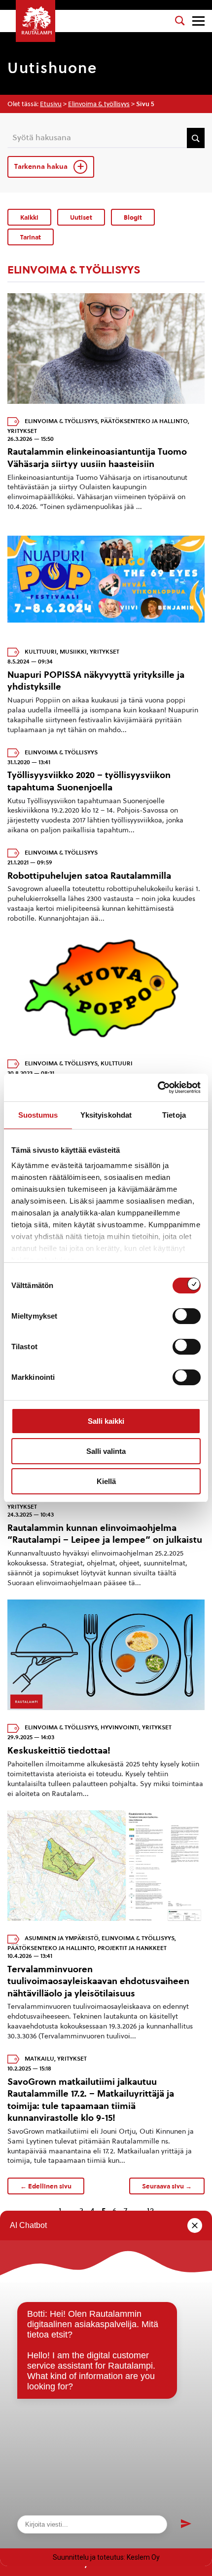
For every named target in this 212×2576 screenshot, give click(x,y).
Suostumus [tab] (38, 1115)
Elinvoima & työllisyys (99, 104)
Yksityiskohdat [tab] (106, 1115)
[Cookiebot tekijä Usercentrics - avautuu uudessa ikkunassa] (158, 1088)
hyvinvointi (120, 1728)
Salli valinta (106, 1451)
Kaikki (29, 217)
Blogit (133, 217)
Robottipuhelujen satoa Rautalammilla (89, 876)
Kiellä (106, 1481)
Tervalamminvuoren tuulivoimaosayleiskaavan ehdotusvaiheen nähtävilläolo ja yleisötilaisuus (98, 1981)
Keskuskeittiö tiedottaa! (59, 1750)
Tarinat (31, 237)
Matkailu (39, 2059)
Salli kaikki (106, 1421)
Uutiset (81, 217)
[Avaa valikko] (198, 21)
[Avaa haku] (180, 21)
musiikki (73, 652)
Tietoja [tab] (174, 1115)
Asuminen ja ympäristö (62, 1939)
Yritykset (22, 431)
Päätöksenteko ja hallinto (144, 421)
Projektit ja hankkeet (132, 1948)
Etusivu (51, 104)
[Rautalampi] (35, 21)
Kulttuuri (41, 652)
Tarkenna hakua (42, 167)
